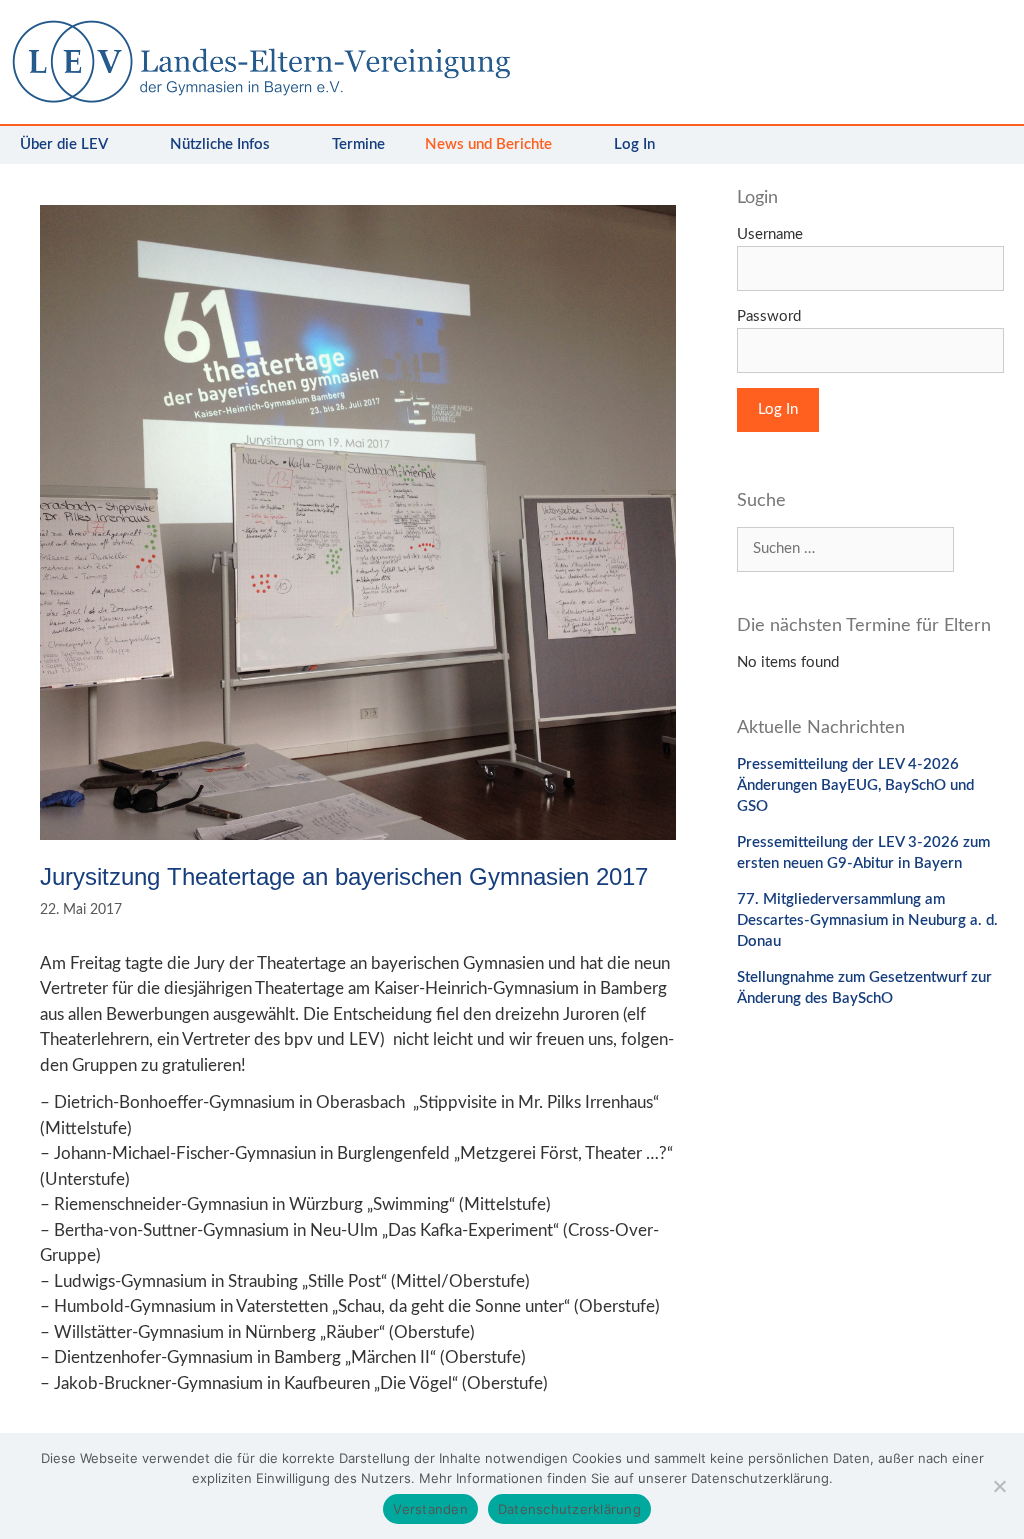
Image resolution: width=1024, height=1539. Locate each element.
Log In (634, 144)
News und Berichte (488, 144)
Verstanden (430, 1509)
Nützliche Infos (220, 144)
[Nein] (999, 1486)
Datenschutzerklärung (569, 1509)
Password (769, 316)
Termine (358, 144)
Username (770, 234)
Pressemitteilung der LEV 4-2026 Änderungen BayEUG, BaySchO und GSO (855, 785)
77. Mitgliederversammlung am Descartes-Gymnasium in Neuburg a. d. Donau (867, 920)
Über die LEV (64, 144)
